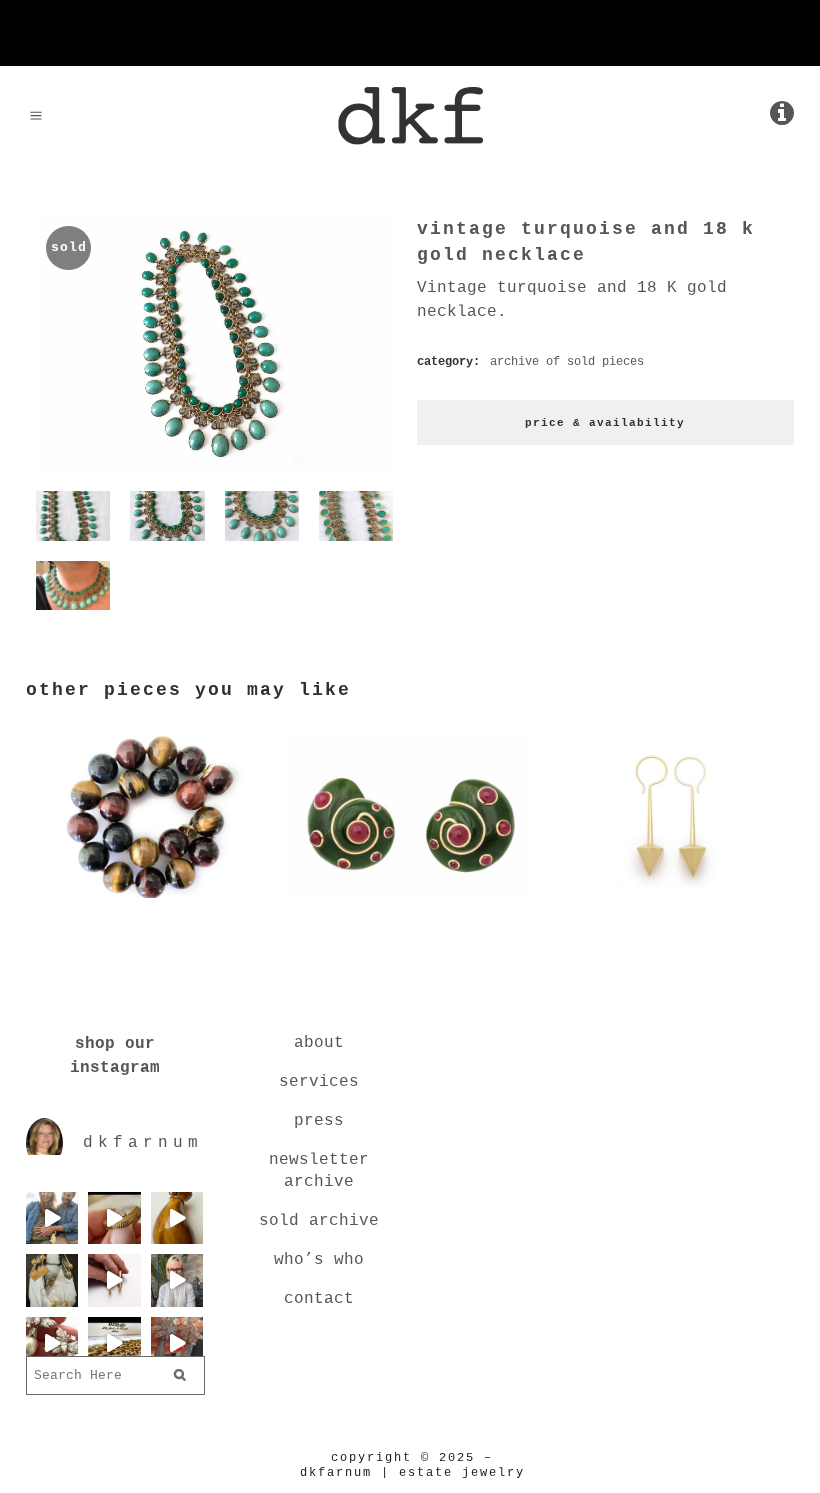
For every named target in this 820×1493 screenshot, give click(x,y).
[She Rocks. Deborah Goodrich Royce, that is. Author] (177, 1280)
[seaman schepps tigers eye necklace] (148, 902)
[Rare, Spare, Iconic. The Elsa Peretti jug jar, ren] (177, 1218)
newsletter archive (319, 1171)
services (319, 1082)
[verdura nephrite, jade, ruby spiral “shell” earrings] (410, 902)
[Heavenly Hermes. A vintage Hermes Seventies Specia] (114, 1343)
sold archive (319, 1221)
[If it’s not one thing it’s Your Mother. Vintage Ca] (114, 1280)
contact (319, 1299)
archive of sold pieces (567, 362)
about (319, 1043)
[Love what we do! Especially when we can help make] (52, 1218)
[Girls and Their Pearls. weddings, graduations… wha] (52, 1343)
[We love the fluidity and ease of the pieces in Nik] (114, 1218)
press (319, 1121)
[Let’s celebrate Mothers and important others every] (52, 1280)
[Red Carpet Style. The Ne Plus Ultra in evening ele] (177, 1343)
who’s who (319, 1260)
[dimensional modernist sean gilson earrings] (672, 902)
